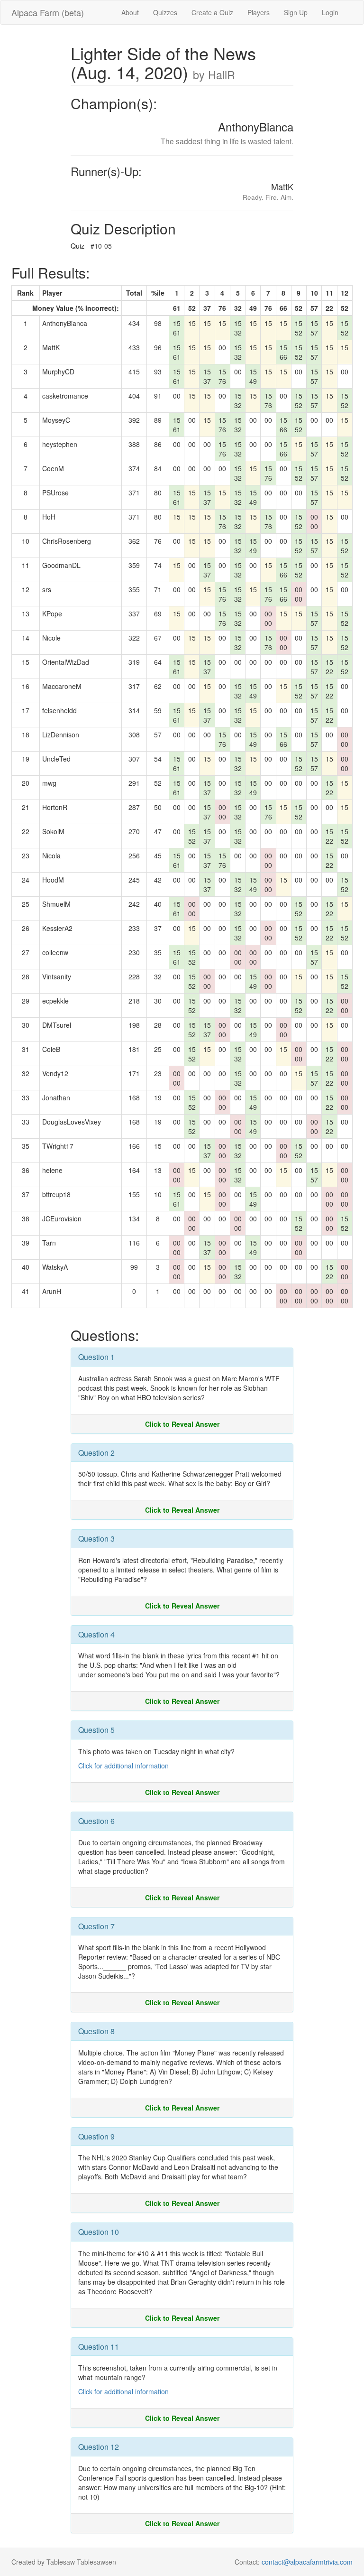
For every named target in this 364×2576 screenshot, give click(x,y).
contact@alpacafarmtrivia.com (307, 2562)
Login (330, 12)
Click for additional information (123, 1766)
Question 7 (96, 1926)
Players (259, 12)
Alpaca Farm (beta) (48, 12)
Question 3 (96, 1539)
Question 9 (96, 2136)
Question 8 (96, 2031)
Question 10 (99, 2232)
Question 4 (96, 1634)
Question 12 (99, 2447)
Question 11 (99, 2347)
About (130, 12)
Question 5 (96, 1730)
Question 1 (96, 1357)
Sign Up (296, 12)
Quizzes (165, 12)
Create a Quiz (212, 12)
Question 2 (96, 1453)
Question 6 (96, 1821)
